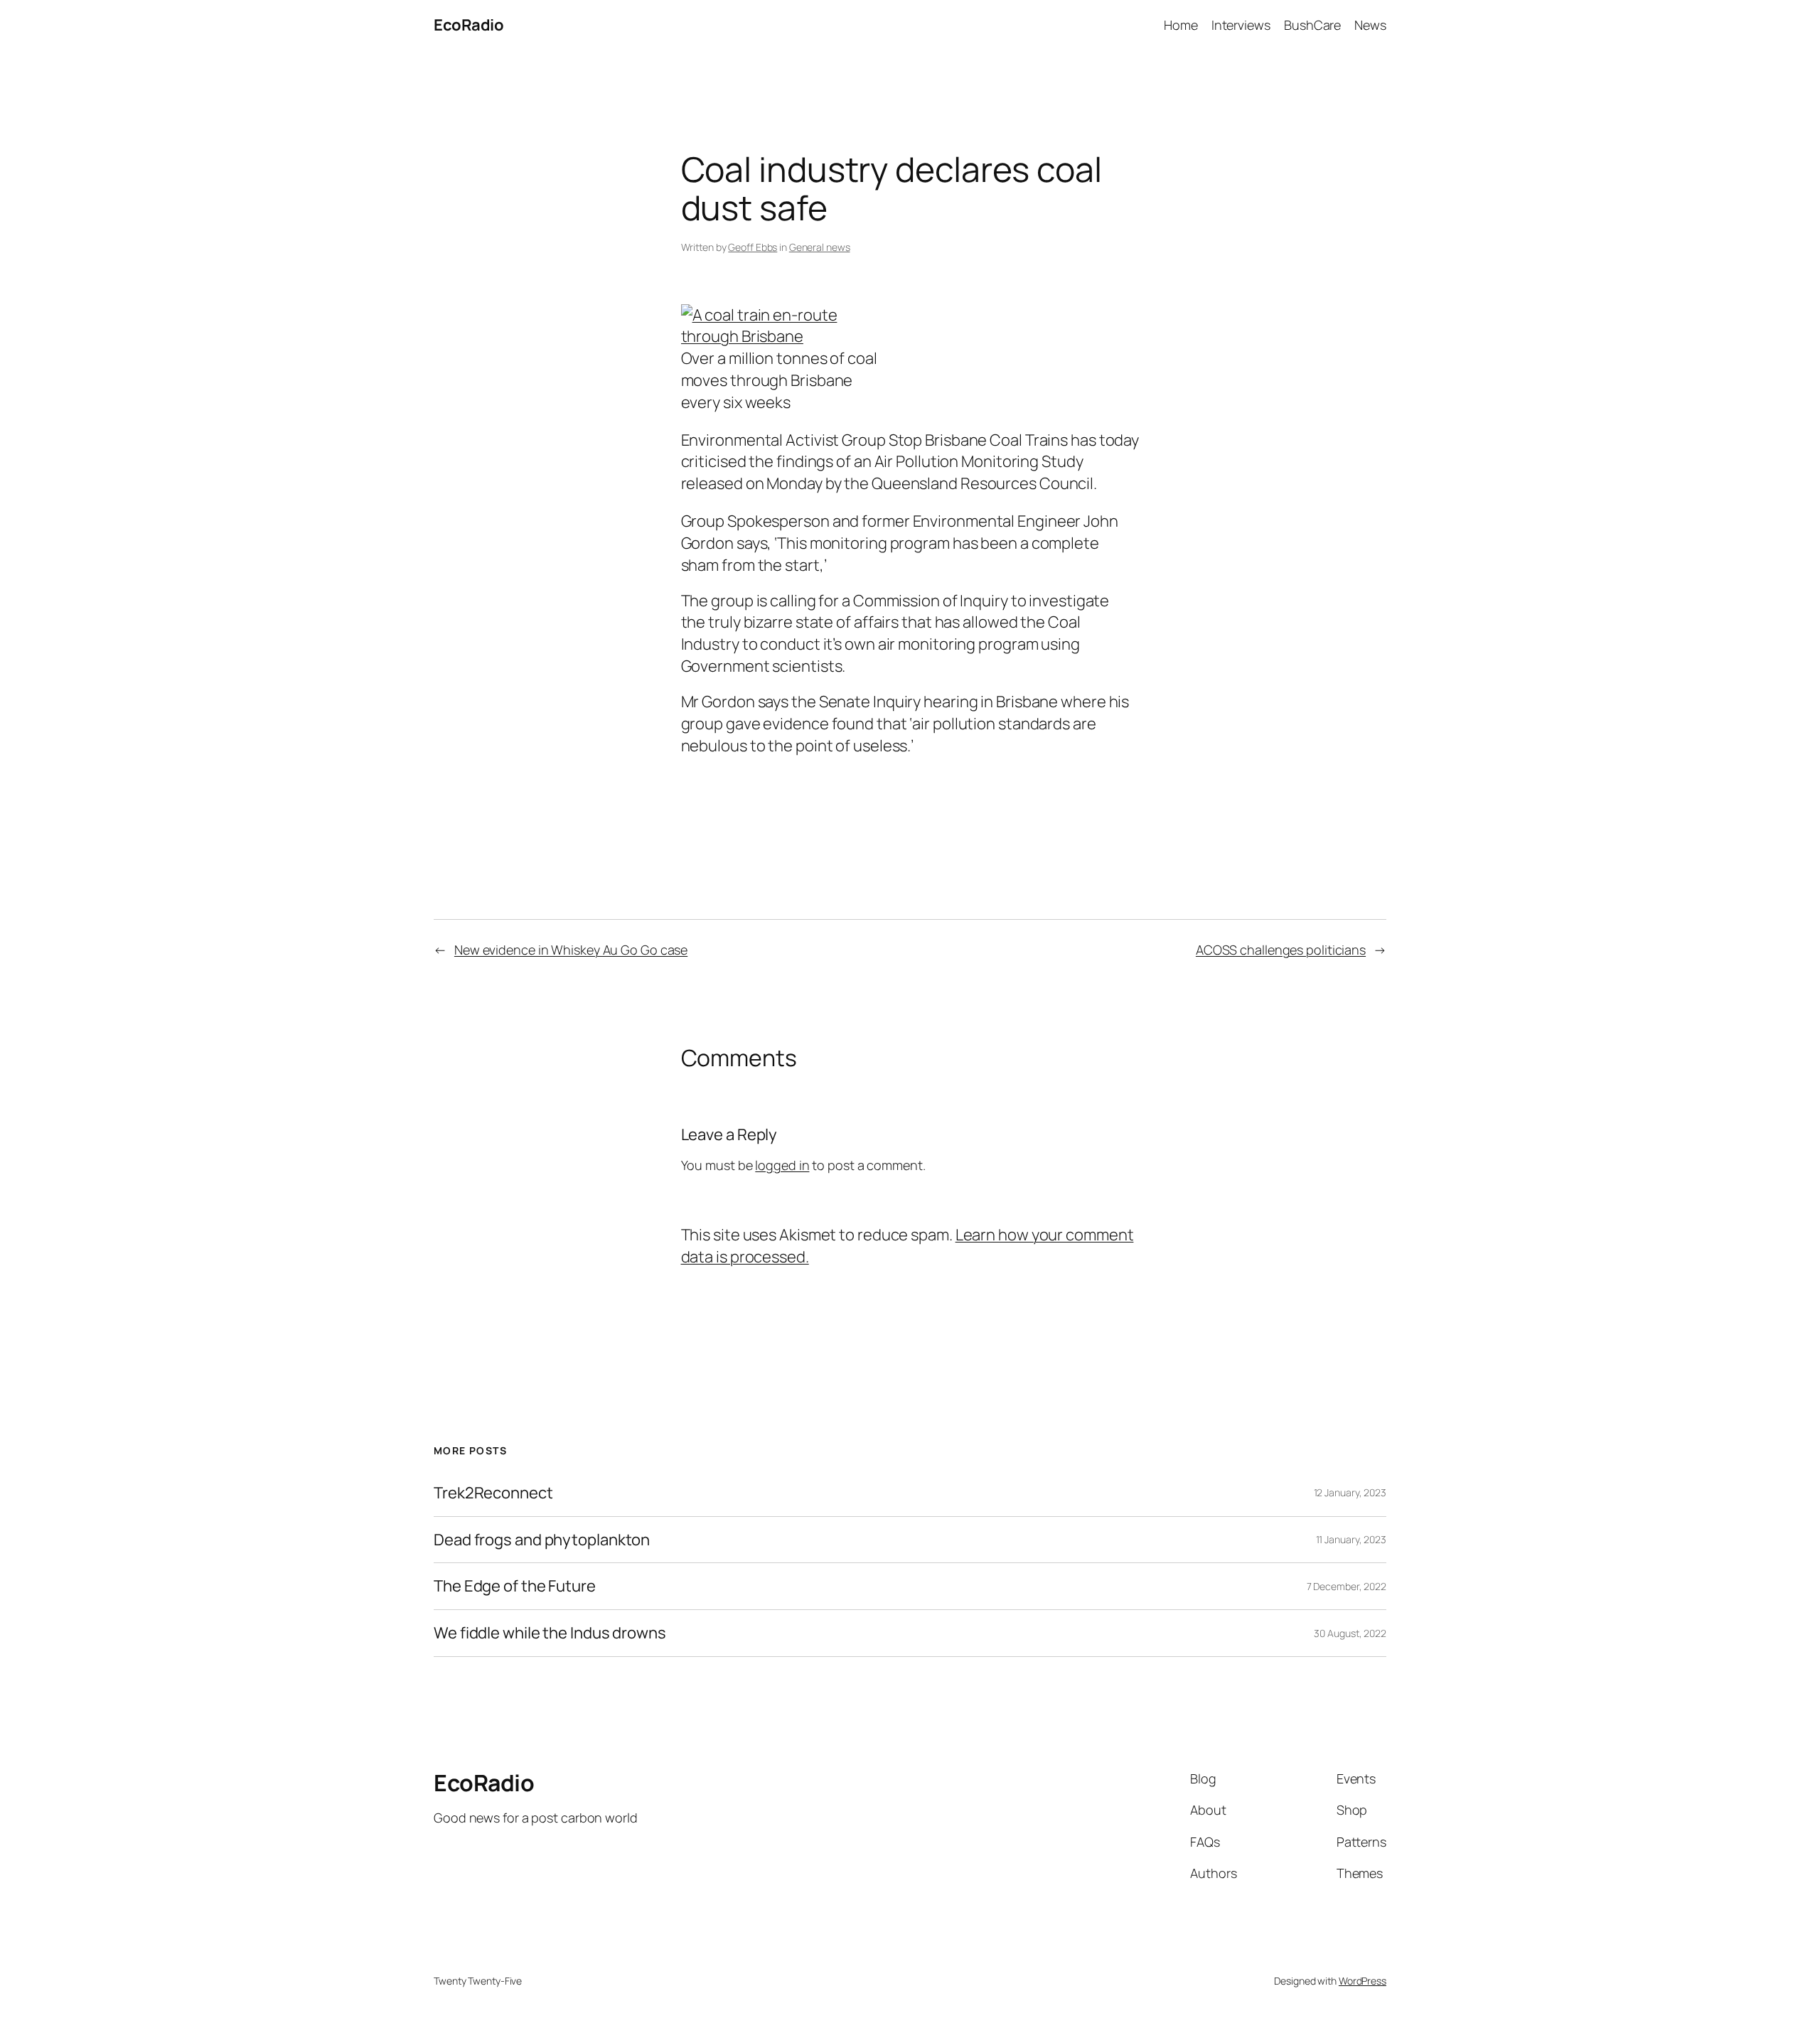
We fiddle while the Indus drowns (550, 1633)
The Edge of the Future (515, 1586)
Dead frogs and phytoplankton (542, 1540)
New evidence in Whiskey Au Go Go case (571, 950)
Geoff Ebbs (753, 247)
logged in (782, 1165)
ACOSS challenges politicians (1281, 950)
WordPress (1363, 1981)
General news (820, 247)
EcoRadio (469, 25)
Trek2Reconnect (493, 1493)
